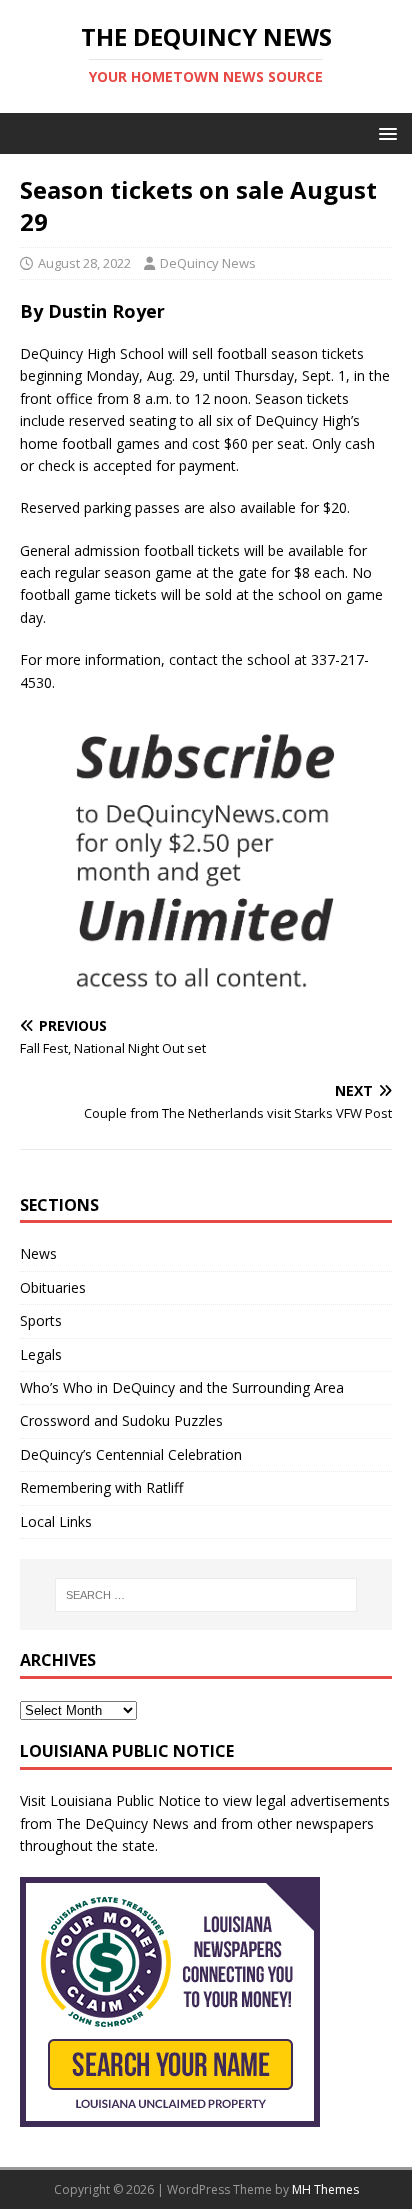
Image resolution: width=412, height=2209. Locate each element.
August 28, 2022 (84, 263)
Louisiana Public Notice (125, 1800)
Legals (41, 1354)
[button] (384, 132)
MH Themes (325, 2189)
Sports (41, 1320)
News (38, 1253)
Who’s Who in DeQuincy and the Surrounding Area (182, 1387)
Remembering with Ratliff (101, 1487)
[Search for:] (206, 1595)
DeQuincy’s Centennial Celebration (131, 1454)
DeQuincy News (208, 263)
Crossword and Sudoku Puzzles (121, 1420)
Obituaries (53, 1287)
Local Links (56, 1521)
